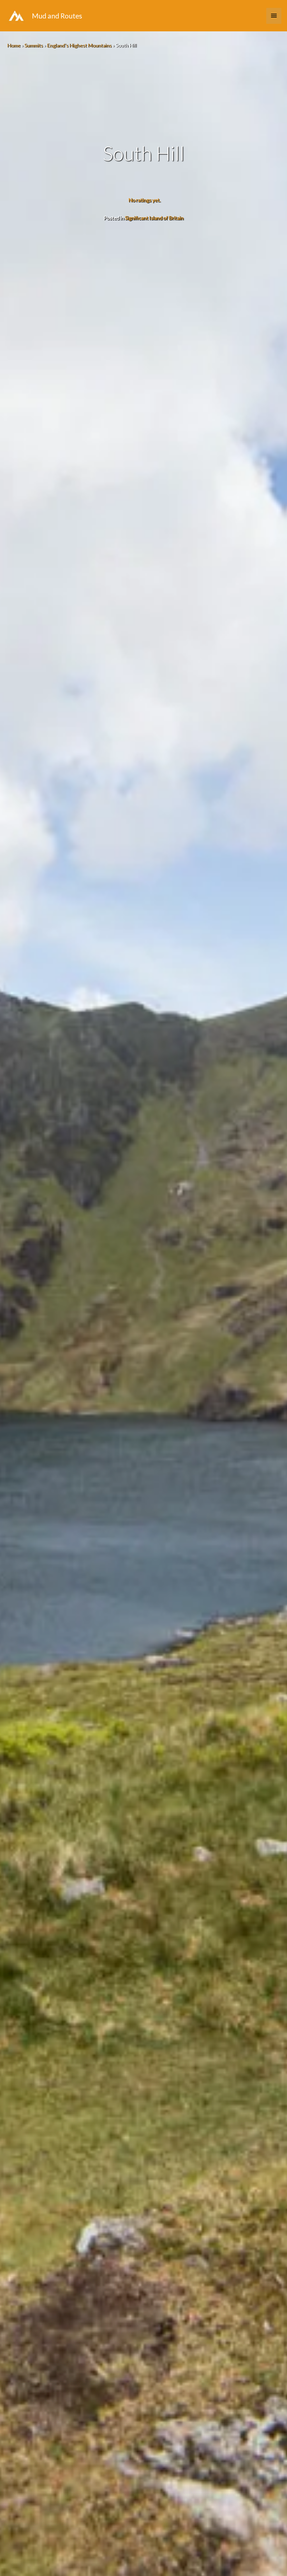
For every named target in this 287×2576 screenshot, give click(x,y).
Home (14, 45)
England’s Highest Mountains (79, 45)
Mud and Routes (57, 16)
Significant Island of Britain (154, 218)
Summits (34, 45)
